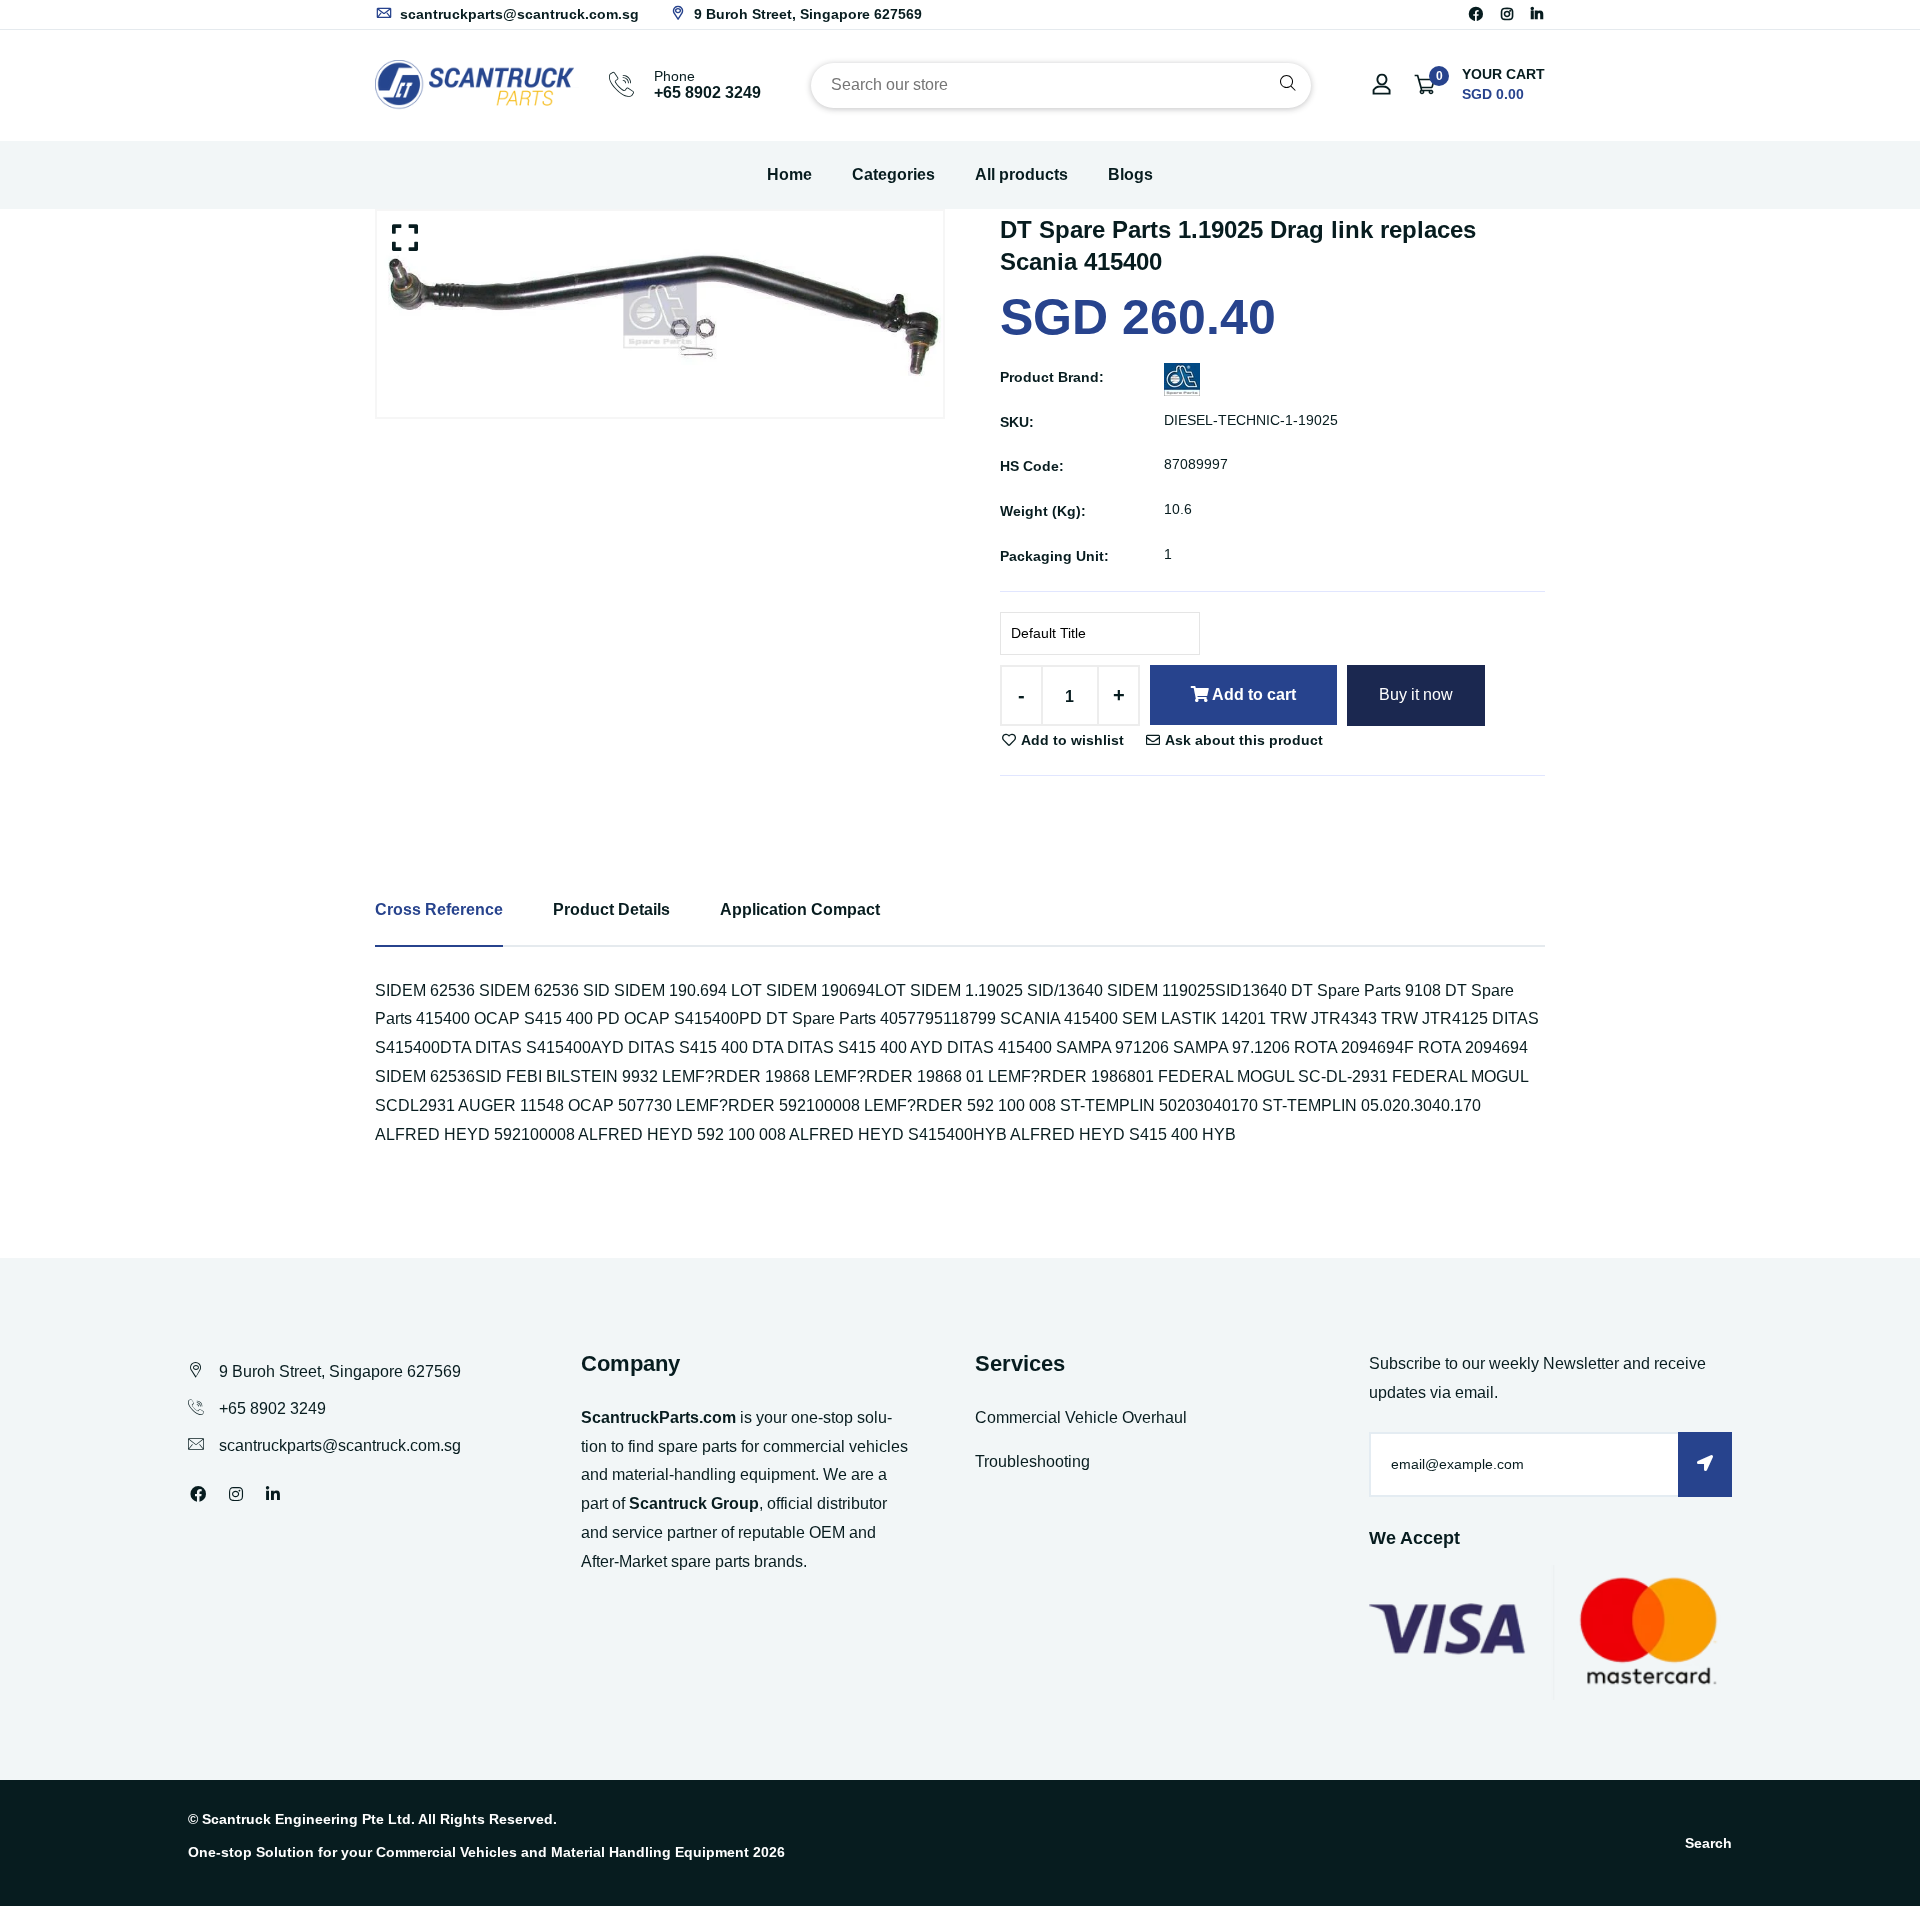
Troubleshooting (1032, 1461)
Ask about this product (1242, 740)
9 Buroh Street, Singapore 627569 (806, 14)
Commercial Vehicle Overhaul (1081, 1417)
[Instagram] (1507, 14)
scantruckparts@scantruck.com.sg (517, 14)
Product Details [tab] (611, 909)
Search (1708, 1843)
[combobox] (1061, 85)
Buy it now (1416, 694)
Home (789, 174)
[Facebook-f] (1476, 14)
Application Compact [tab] (800, 909)
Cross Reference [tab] (439, 909)
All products (1021, 174)
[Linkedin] (1537, 14)
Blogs (1130, 174)
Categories (893, 174)
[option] (660, 313)
